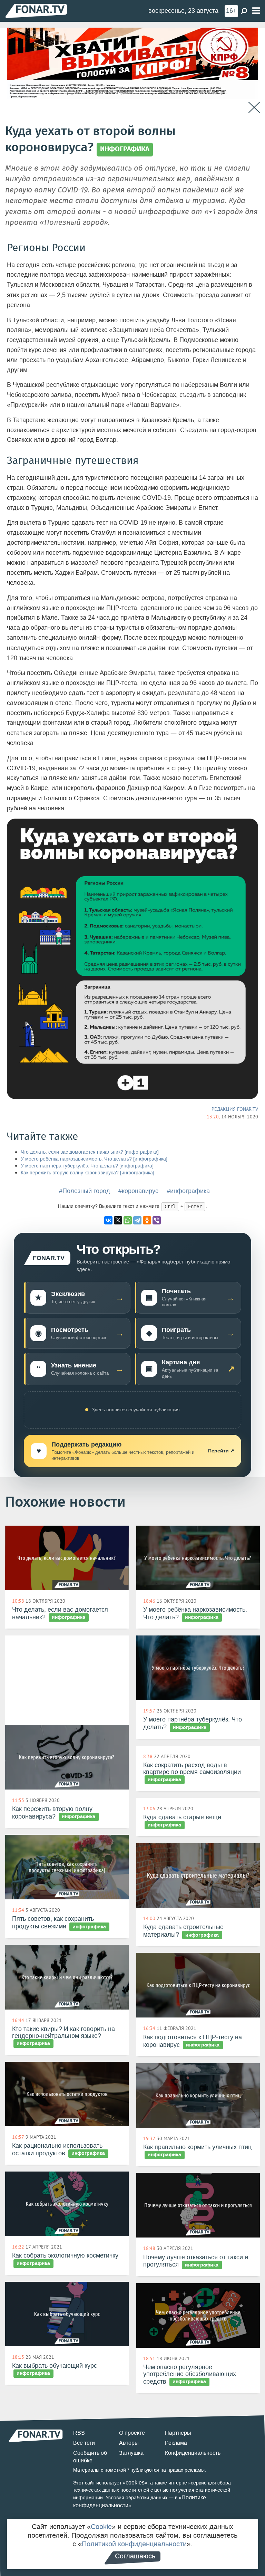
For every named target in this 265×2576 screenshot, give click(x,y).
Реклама (176, 2443)
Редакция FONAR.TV (235, 1109)
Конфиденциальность (193, 2453)
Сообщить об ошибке (90, 2457)
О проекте (132, 2433)
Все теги (84, 2443)
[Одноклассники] (147, 1220)
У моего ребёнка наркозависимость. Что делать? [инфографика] (94, 1159)
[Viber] (157, 1220)
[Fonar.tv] (36, 11)
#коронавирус (138, 1191)
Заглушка (131, 2453)
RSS (79, 2433)
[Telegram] (137, 1220)
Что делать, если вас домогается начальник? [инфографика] (90, 1152)
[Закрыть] (254, 108)
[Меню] (256, 11)
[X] (118, 1220)
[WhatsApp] (128, 1220)
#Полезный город (85, 1191)
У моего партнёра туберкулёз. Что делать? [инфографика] (87, 1166)
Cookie (101, 2527)
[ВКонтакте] (108, 1220)
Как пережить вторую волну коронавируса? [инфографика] (87, 1173)
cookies (135, 2483)
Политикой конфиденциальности (134, 2544)
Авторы (129, 2443)
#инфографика (188, 1191)
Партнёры (178, 2433)
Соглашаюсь (135, 2556)
